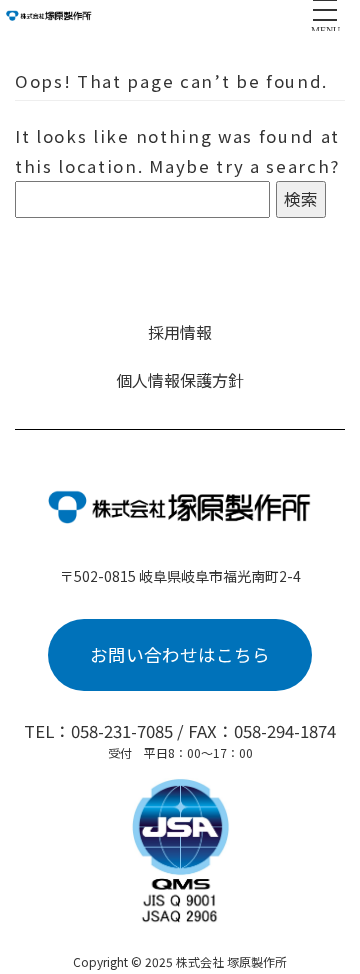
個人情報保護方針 (180, 380)
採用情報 (180, 332)
